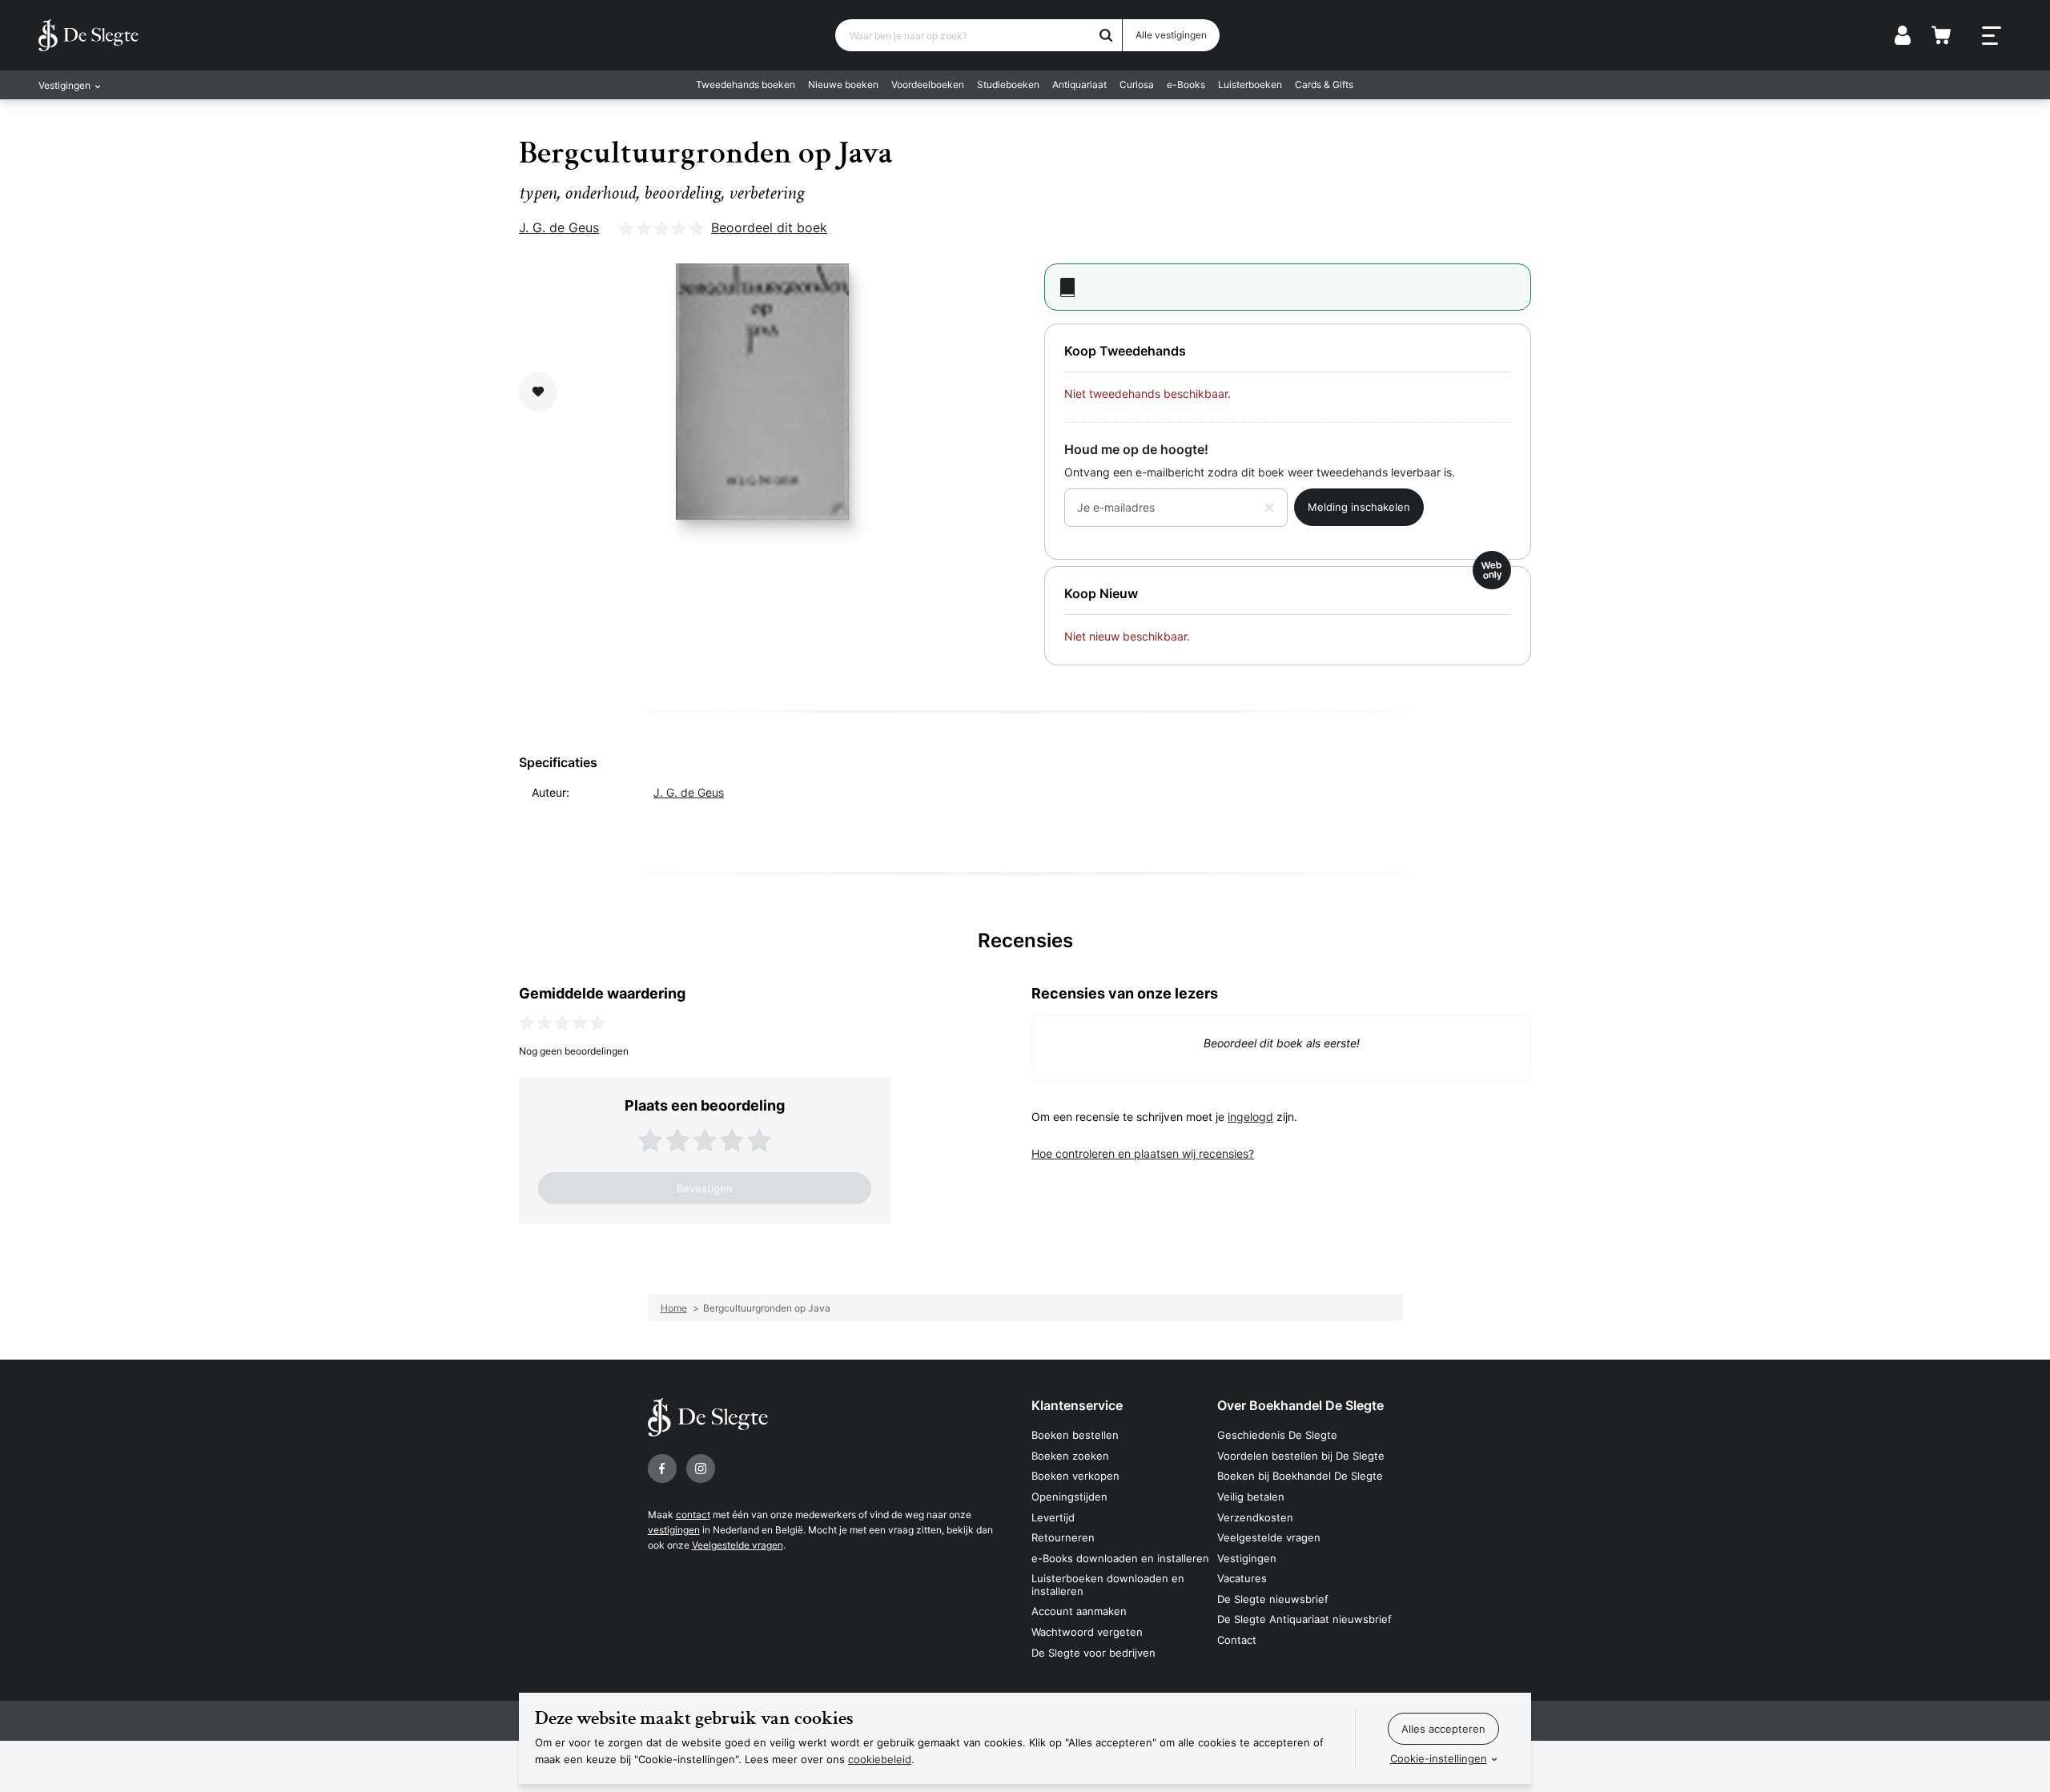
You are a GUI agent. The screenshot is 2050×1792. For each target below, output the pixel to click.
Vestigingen (1247, 1558)
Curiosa (1137, 84)
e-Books (1186, 84)
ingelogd (1250, 1117)
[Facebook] (662, 1469)
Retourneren (1063, 1537)
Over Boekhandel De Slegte (1300, 1405)
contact (693, 1515)
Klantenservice (1077, 1405)
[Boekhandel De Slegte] (88, 35)
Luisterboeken (1250, 84)
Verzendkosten (1255, 1517)
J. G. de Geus (559, 227)
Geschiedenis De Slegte (1277, 1435)
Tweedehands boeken (746, 84)
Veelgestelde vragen (738, 1545)
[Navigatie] (1992, 36)
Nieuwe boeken (843, 84)
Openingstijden (1069, 1497)
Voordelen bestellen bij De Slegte (1301, 1456)
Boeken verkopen (1075, 1476)
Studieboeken (1008, 84)
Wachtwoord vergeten (1087, 1632)
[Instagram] (701, 1469)
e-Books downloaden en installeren (1120, 1558)
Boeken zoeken (1070, 1456)
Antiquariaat (1079, 84)
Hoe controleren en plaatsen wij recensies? (1143, 1153)
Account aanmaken (1079, 1611)
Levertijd (1053, 1517)
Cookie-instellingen (1439, 1758)
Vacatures (1242, 1578)
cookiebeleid (880, 1759)
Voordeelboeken (928, 84)
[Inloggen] (1903, 35)
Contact (1237, 1640)
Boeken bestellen (1075, 1435)
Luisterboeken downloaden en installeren (1108, 1585)
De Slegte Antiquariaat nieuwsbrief (1304, 1619)
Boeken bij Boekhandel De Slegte (1300, 1476)
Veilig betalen (1251, 1497)
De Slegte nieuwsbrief (1273, 1599)
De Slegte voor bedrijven (1093, 1653)
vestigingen (674, 1530)
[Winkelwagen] (1941, 35)
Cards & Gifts (1324, 84)
